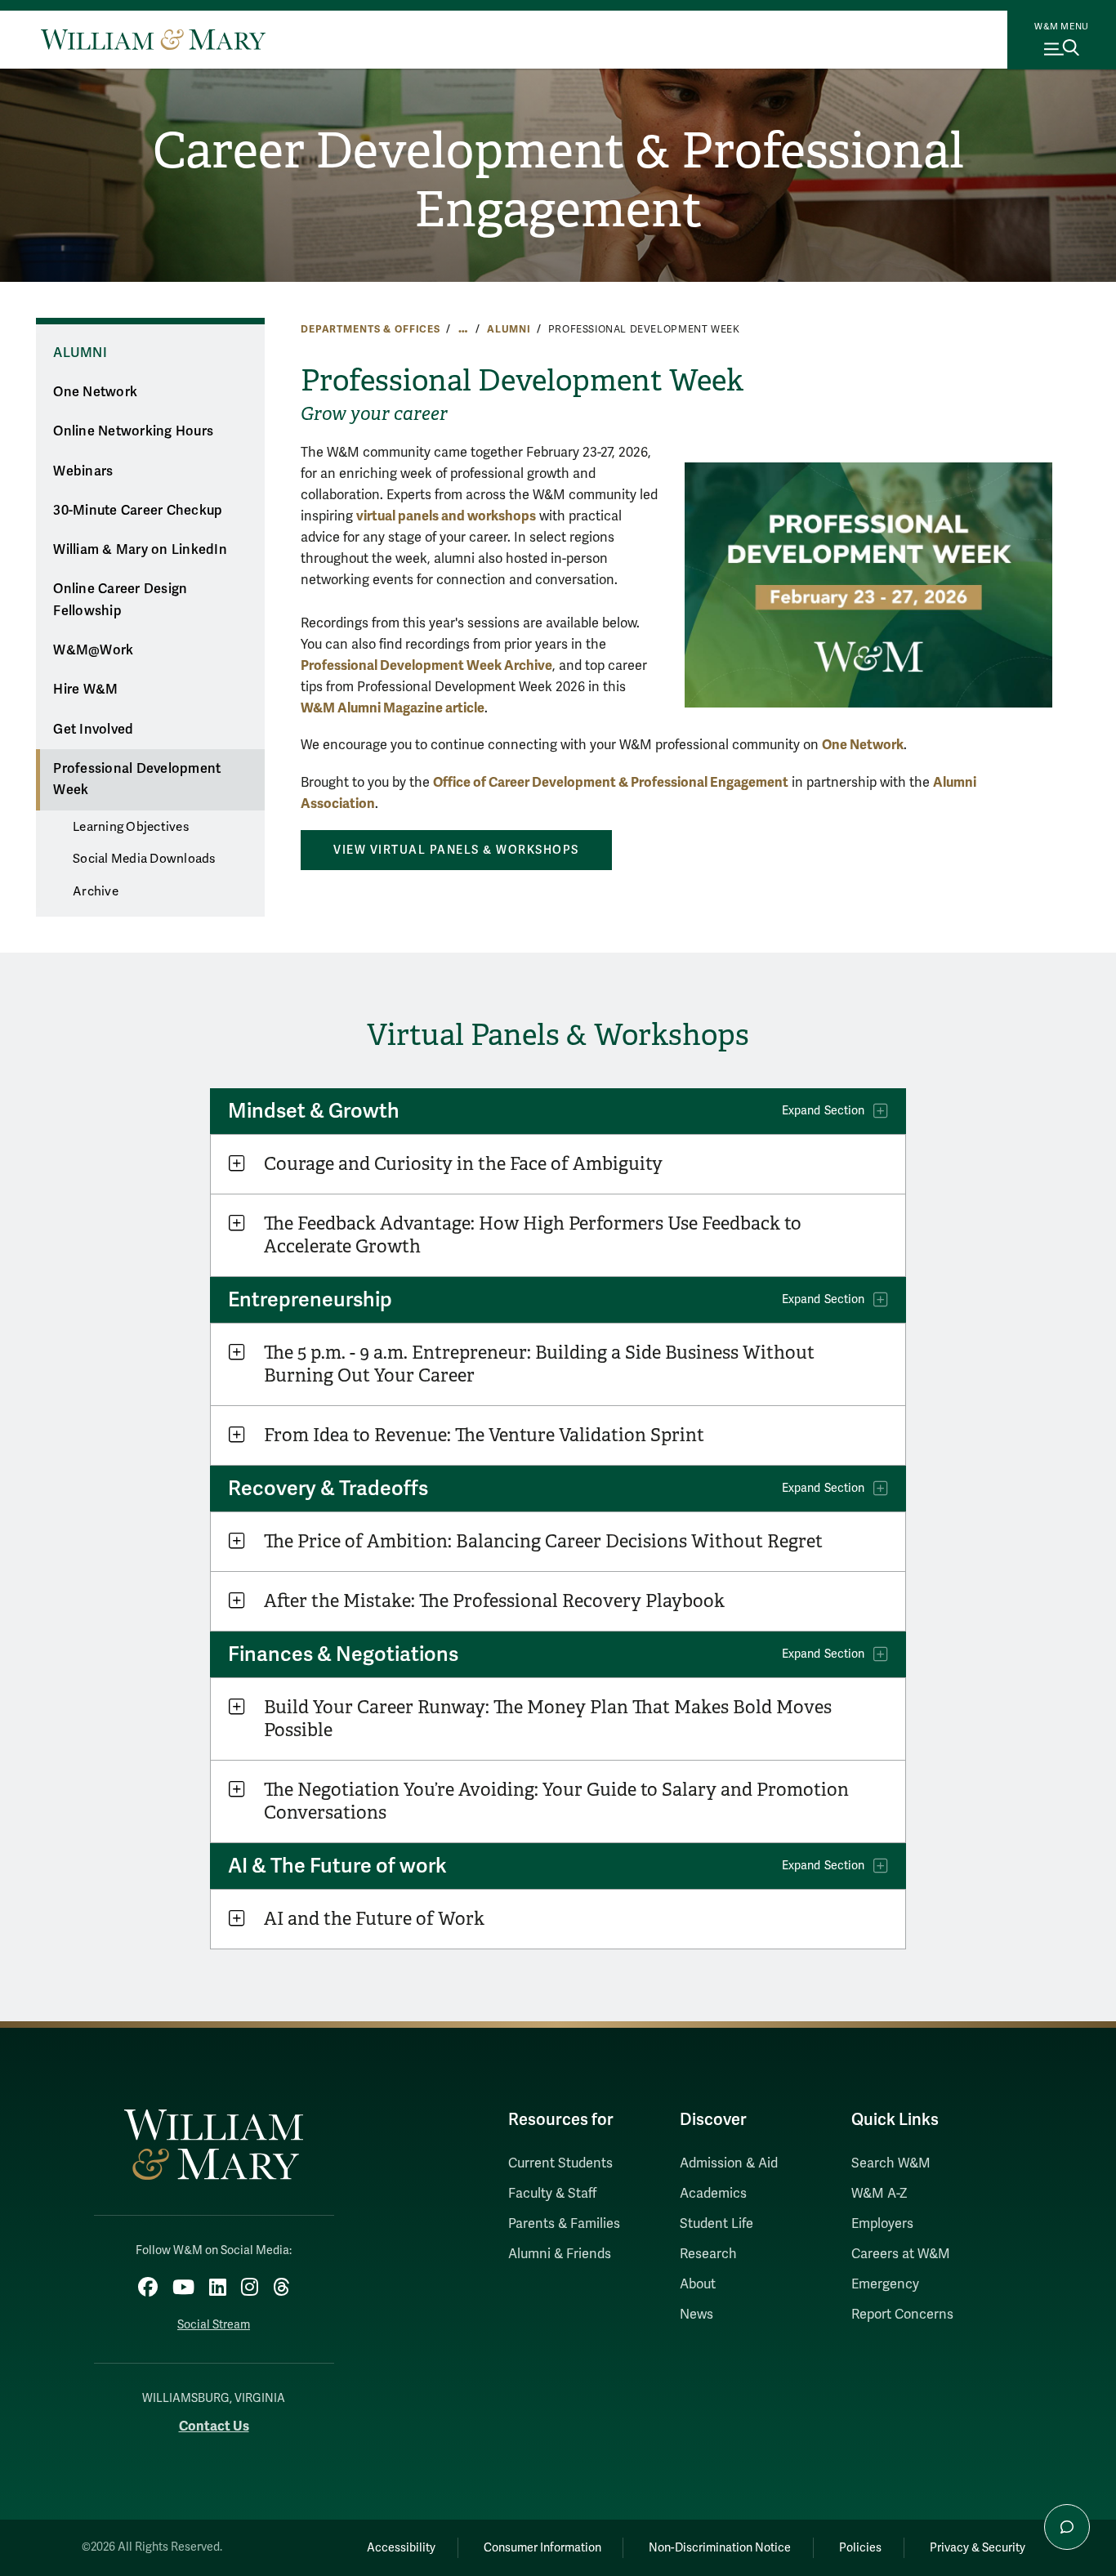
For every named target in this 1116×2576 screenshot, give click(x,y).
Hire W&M (85, 690)
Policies (860, 2548)
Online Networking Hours (133, 431)
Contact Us (214, 2426)
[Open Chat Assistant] (1067, 2527)
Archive (96, 891)
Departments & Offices (371, 329)
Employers (882, 2224)
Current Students (560, 2163)
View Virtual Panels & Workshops (456, 850)
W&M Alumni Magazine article (393, 708)
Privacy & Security (978, 2548)
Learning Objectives (131, 827)
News (696, 2315)
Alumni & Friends (560, 2254)
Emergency (885, 2284)
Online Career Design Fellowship (120, 600)
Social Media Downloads (144, 859)
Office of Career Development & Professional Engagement (611, 782)
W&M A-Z (879, 2194)
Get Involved (93, 730)
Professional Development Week (137, 780)
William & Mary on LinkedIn (140, 550)
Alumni (509, 329)
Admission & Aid (729, 2163)
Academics (713, 2194)
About (698, 2284)
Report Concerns (902, 2315)
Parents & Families (564, 2224)
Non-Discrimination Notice (720, 2548)
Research (708, 2254)
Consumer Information (542, 2548)
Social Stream (214, 2325)
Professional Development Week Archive (426, 665)
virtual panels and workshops (446, 516)
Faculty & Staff (552, 2194)
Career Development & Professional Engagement (558, 181)
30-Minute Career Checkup (138, 511)
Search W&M (891, 2163)
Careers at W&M (901, 2254)
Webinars (83, 471)
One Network (95, 392)
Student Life (716, 2224)
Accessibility (401, 2548)
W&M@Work (93, 650)
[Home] (153, 39)
